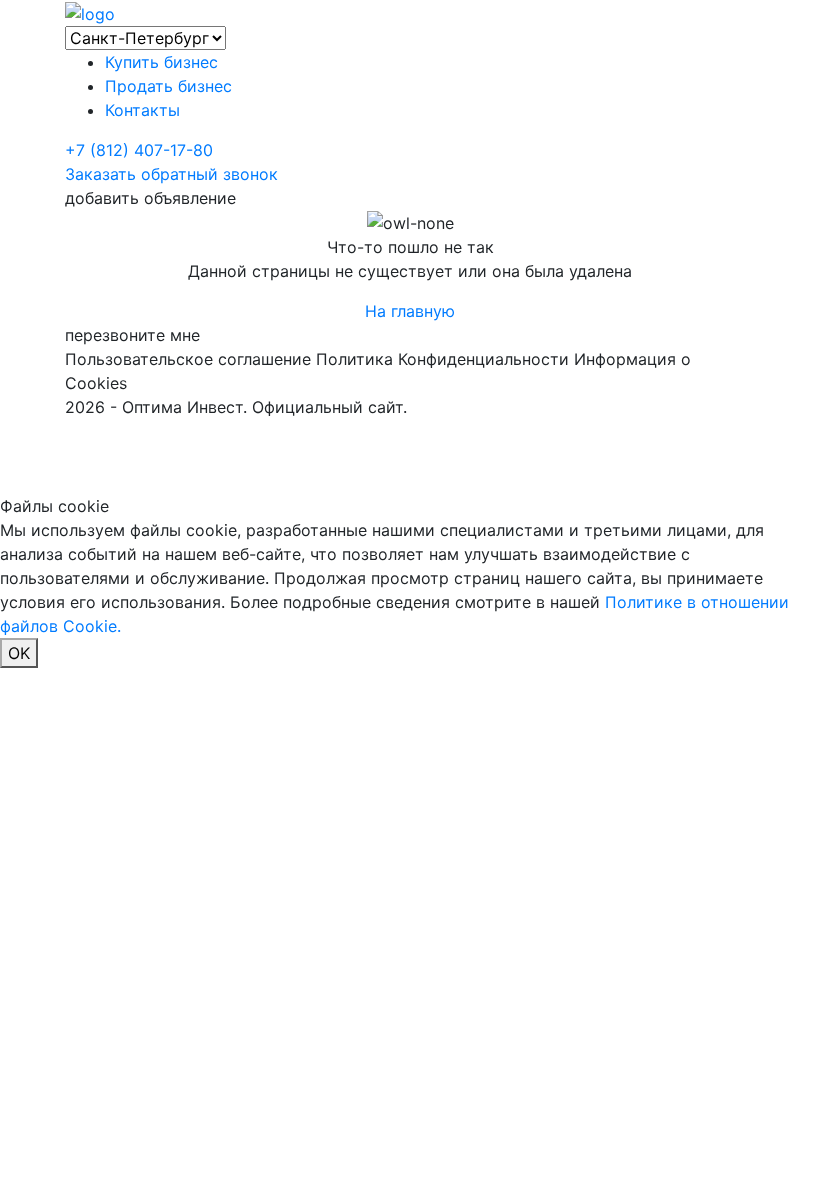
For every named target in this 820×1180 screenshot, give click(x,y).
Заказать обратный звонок (171, 174)
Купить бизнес (161, 62)
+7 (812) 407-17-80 (139, 150)
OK (19, 653)
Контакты (142, 110)
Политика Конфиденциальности (442, 359)
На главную (410, 311)
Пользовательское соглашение (188, 359)
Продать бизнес (168, 86)
